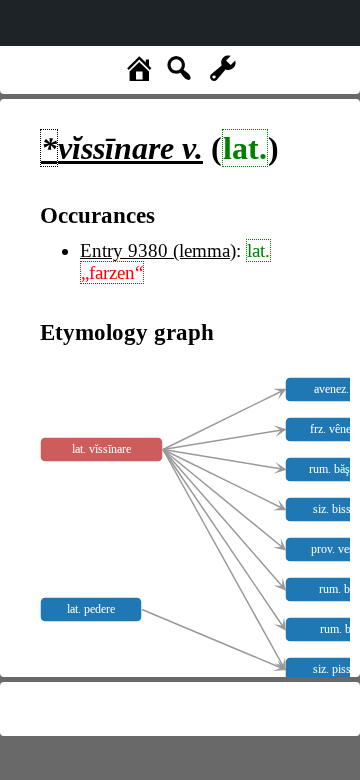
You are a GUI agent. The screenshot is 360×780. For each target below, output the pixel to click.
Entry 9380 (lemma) (158, 250)
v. (122, 148)
